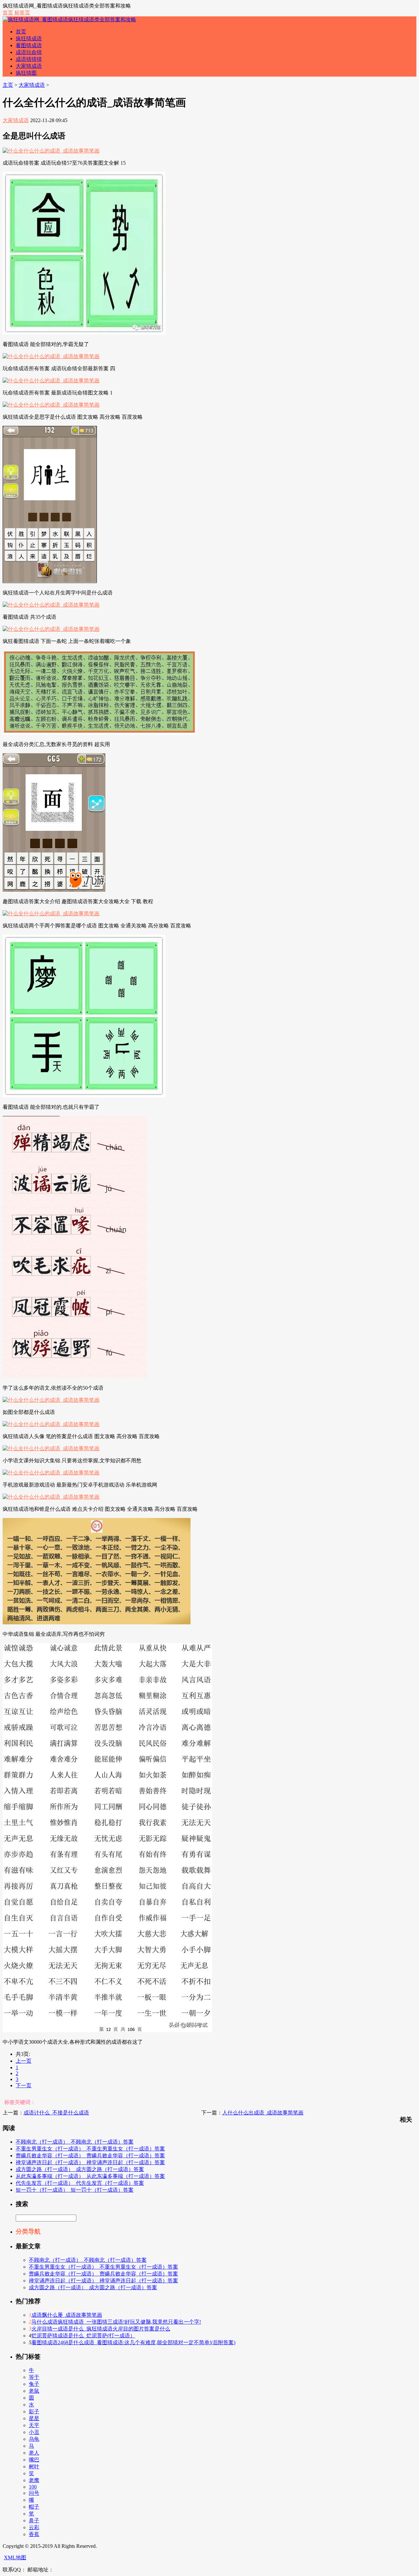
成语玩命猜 (29, 52)
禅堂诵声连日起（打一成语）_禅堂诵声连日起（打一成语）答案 (90, 2162)
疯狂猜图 (26, 73)
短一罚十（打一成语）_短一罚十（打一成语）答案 (75, 2190)
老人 (34, 2453)
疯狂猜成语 (29, 38)
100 (33, 2487)
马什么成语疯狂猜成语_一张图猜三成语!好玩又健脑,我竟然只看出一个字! (116, 2322)
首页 (8, 13)
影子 (34, 2412)
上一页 (24, 2061)
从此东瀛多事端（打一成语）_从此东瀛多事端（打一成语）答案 (90, 2176)
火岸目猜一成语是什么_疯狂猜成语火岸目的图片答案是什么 (101, 2329)
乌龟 (34, 2439)
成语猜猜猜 (29, 59)
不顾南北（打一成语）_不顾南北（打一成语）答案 (75, 2142)
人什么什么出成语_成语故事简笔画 (263, 2113)
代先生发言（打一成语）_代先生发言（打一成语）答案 (80, 2183)
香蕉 (34, 2534)
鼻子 (34, 2521)
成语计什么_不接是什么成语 (56, 2113)
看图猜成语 (29, 45)
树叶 (34, 2466)
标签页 (22, 13)
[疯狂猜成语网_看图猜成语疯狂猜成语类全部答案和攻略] (69, 19)
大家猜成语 (29, 66)
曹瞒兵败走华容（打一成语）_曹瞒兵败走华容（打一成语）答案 (90, 2156)
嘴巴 (34, 2460)
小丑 (34, 2432)
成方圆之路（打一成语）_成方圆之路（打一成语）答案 (80, 2169)
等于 (34, 2377)
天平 (34, 2425)
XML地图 (15, 2558)
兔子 (34, 2384)
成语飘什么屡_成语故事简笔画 (67, 2315)
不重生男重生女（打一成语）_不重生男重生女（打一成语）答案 (90, 2149)
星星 (34, 2418)
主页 (8, 85)
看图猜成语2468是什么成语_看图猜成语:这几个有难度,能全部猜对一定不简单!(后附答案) (133, 2342)
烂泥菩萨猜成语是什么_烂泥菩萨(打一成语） (83, 2336)
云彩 (34, 2527)
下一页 (24, 2085)
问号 (34, 2493)
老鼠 (34, 2391)
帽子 (34, 2507)
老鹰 (34, 2480)
